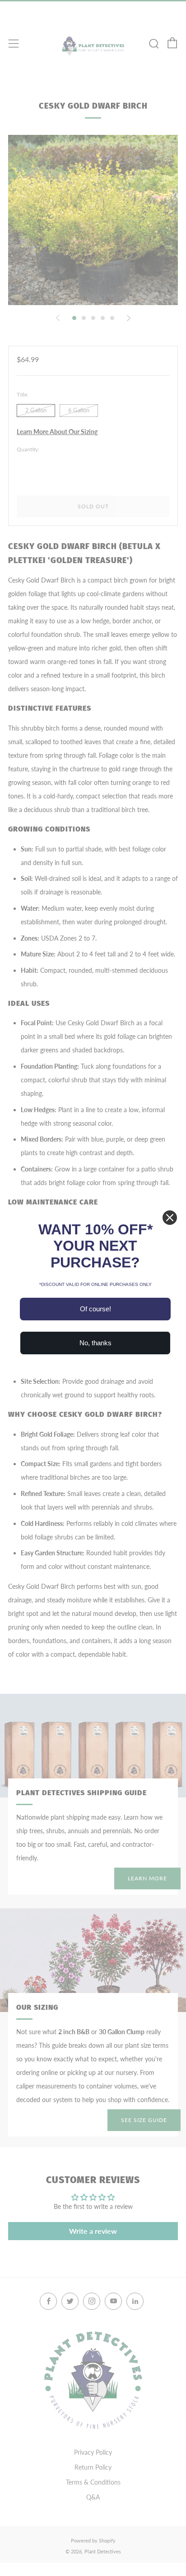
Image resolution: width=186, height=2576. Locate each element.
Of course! (95, 1309)
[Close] (170, 1218)
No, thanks (95, 1343)
